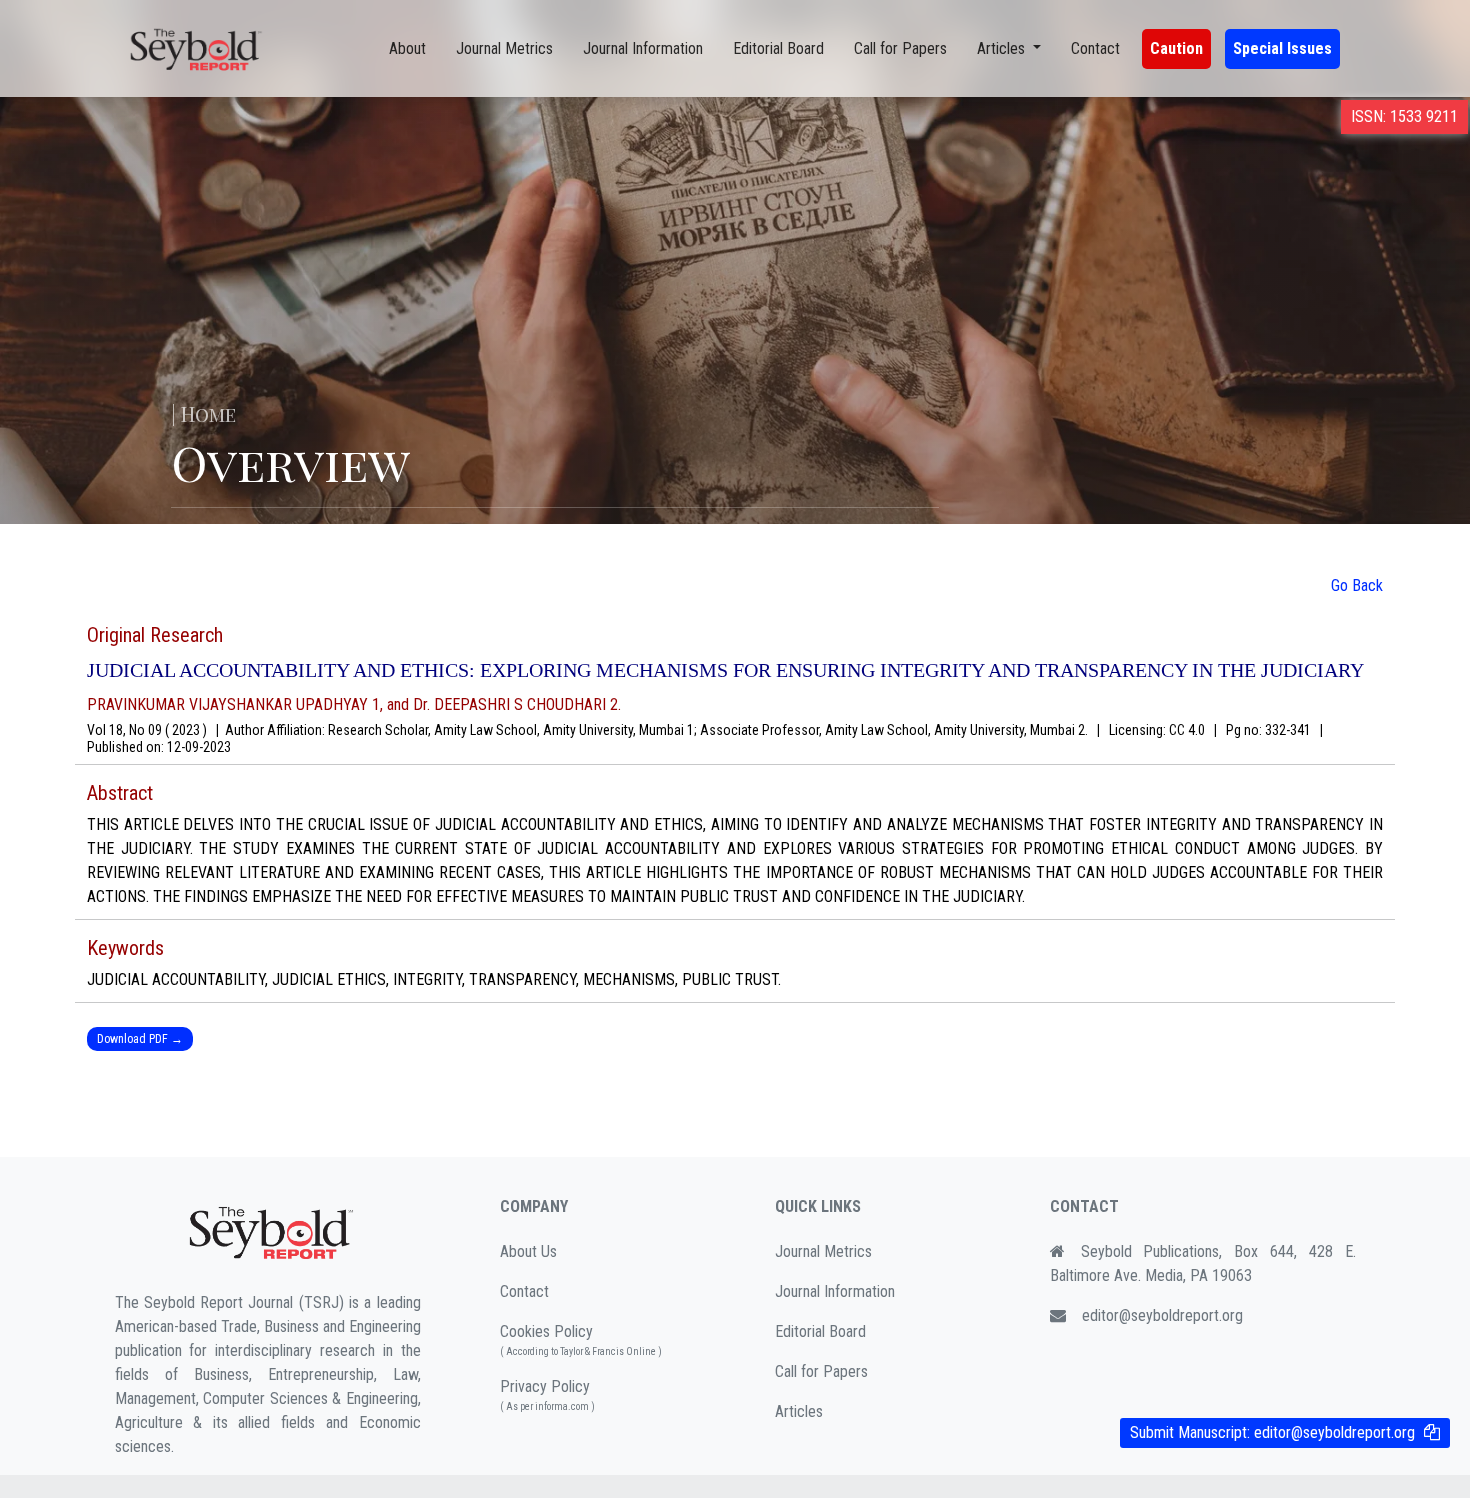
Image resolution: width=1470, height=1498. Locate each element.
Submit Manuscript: (1272, 1432)
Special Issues (1282, 48)
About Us (528, 1251)
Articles (799, 1411)
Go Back (1357, 585)
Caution (1176, 48)
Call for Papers (900, 48)
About (407, 48)
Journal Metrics (504, 48)
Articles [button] (1003, 48)
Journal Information (643, 48)
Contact (1095, 48)
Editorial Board (778, 48)
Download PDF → (140, 1039)
